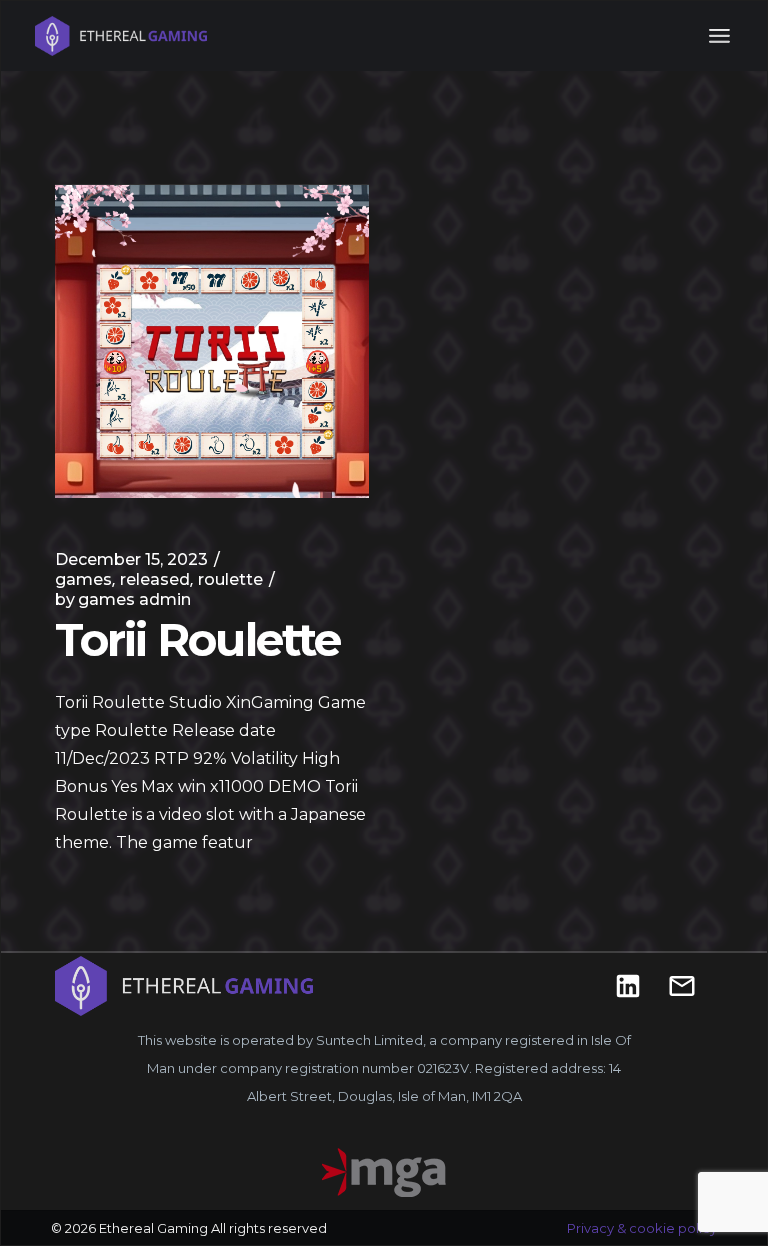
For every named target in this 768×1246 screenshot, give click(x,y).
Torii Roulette (197, 639)
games (83, 579)
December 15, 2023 (131, 559)
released (155, 579)
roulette (230, 579)
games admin (123, 599)
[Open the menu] (719, 36)
